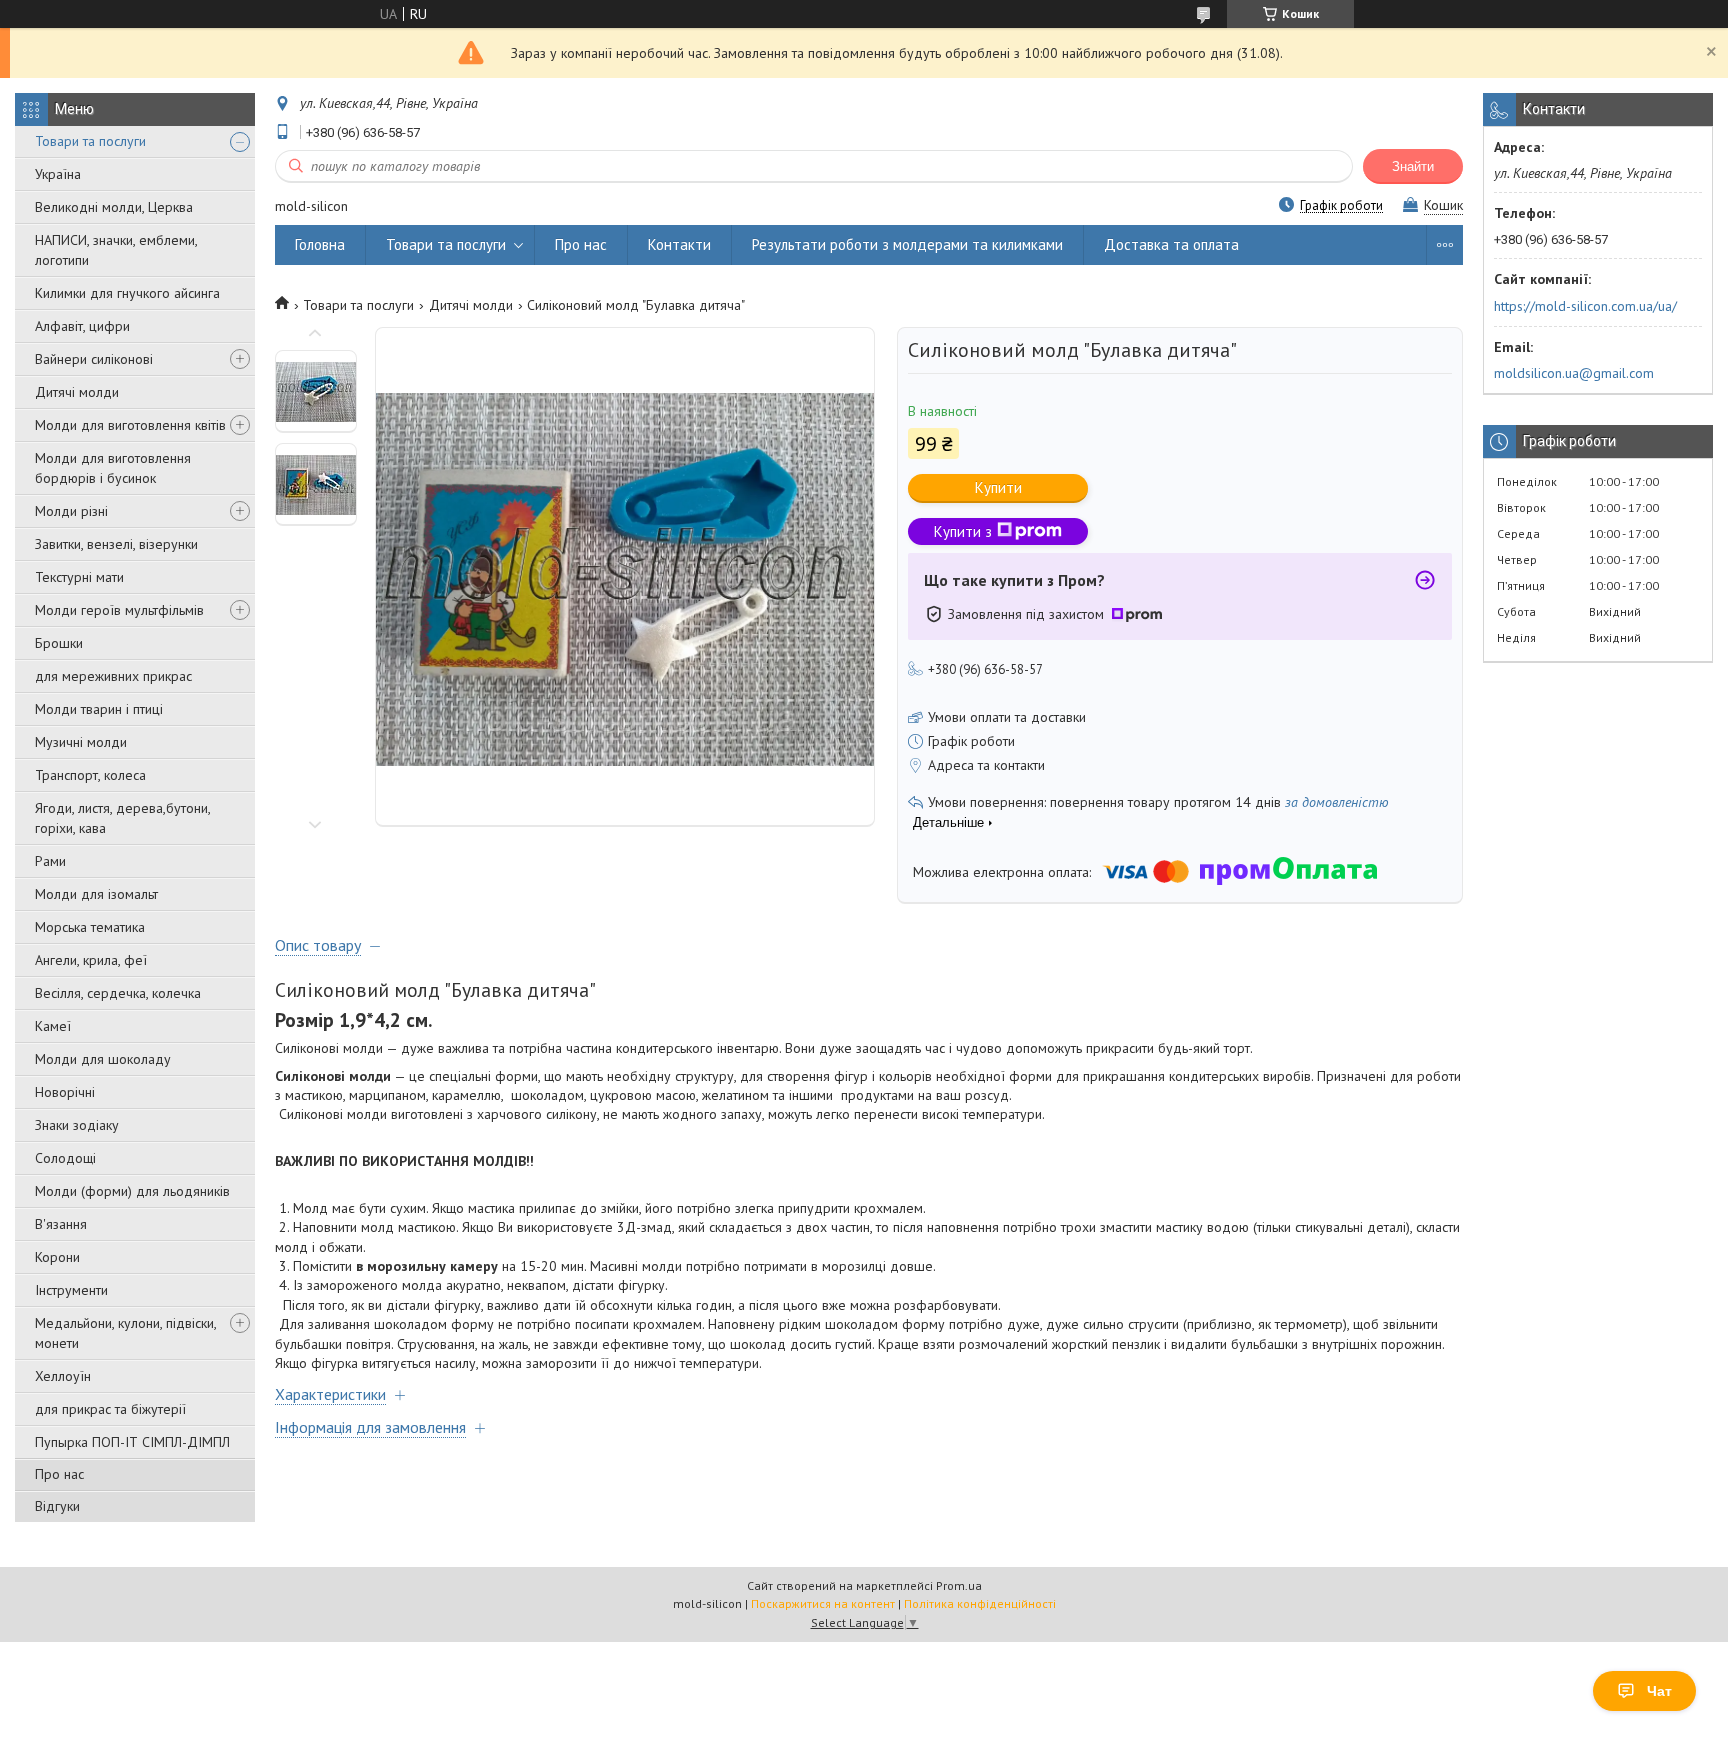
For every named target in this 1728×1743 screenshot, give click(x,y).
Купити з (963, 531)
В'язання (61, 1224)
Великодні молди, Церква (114, 207)
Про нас (59, 1474)
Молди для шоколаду (103, 1059)
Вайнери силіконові (94, 359)
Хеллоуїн (63, 1376)
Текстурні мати (79, 577)
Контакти (679, 244)
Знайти (1413, 166)
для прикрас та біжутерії (110, 1409)
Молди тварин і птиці (99, 709)
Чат (1659, 1691)
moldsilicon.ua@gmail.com (1574, 373)
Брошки (59, 643)
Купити (998, 487)
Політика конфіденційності (980, 1603)
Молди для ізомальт (96, 894)
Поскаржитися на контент (823, 1603)
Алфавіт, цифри (82, 326)
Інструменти (71, 1290)
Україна (58, 174)
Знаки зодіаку (77, 1125)
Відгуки (57, 1506)
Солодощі (65, 1158)
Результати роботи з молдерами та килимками (907, 244)
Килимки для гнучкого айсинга (127, 293)
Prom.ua (959, 1585)
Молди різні (71, 511)
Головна (320, 244)
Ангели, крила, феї (91, 960)
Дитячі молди (77, 392)
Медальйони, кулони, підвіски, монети (125, 1333)
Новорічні (65, 1092)
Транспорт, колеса (90, 775)
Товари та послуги (90, 141)
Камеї (53, 1026)
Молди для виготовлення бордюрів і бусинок (113, 468)
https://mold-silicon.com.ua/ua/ (1585, 306)
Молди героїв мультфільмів (119, 610)
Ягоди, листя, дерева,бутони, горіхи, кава (122, 818)
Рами (50, 861)
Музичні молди (81, 742)
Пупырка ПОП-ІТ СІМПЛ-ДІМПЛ (132, 1442)
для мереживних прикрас (113, 676)
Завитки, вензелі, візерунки (116, 544)
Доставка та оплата (1171, 244)
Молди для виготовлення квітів (130, 425)
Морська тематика (90, 927)
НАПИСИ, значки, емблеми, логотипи (116, 250)
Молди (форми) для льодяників (132, 1191)
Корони (57, 1257)
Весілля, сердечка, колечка (118, 993)
